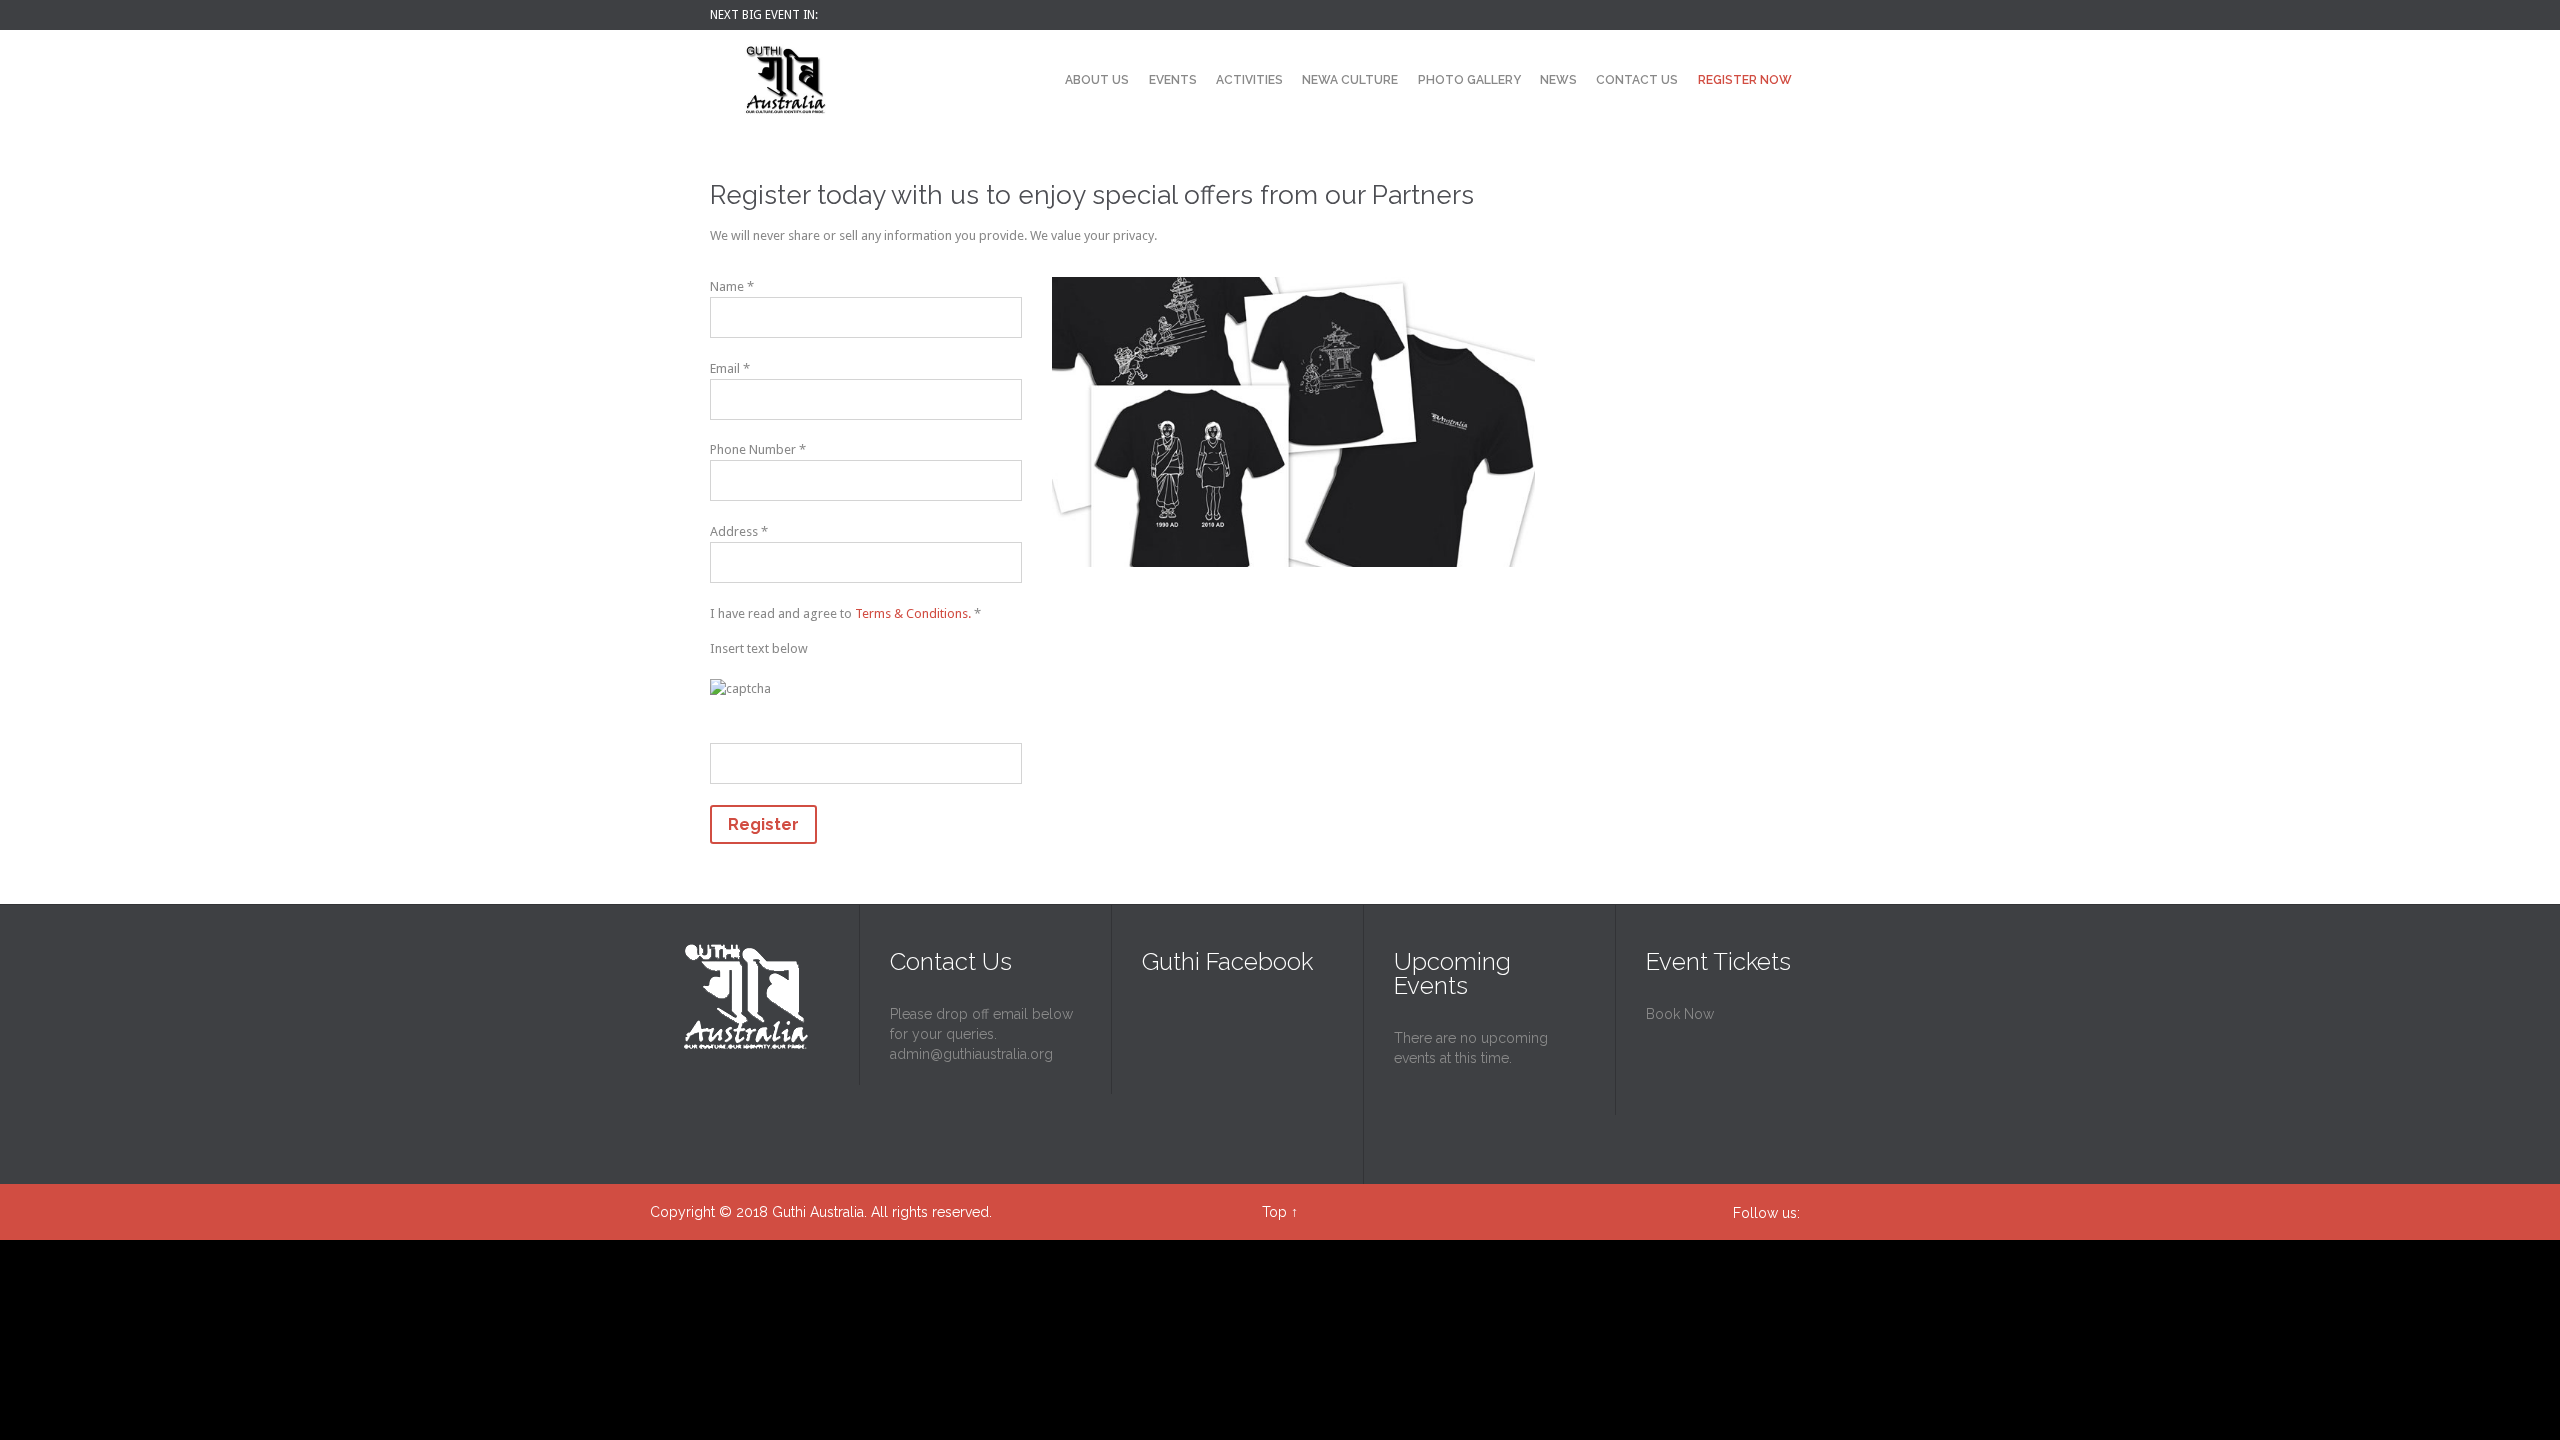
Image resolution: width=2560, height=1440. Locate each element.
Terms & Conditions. (914, 613)
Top (1274, 1212)
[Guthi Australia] (785, 80)
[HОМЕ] (1038, 81)
